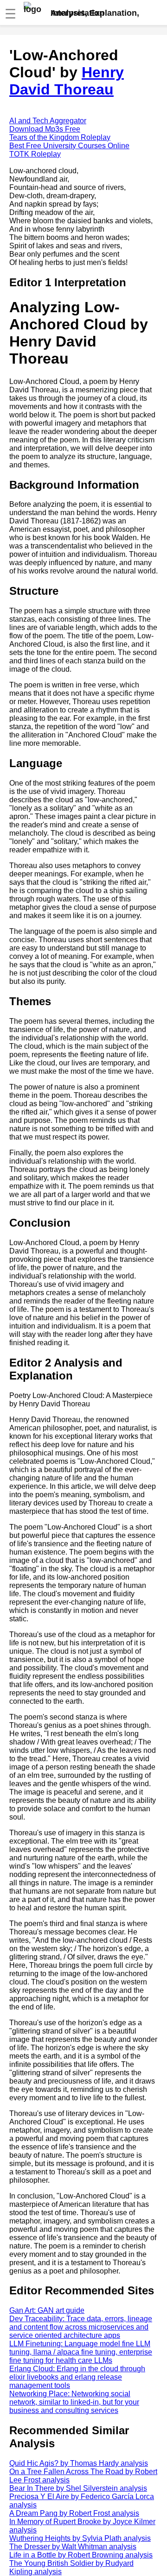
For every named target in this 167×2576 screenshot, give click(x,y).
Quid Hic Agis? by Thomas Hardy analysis (79, 2463)
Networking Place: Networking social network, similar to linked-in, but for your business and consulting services (74, 2402)
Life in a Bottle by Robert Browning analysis (81, 2555)
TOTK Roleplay (35, 154)
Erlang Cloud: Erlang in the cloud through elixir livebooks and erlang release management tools (77, 2377)
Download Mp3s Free (45, 129)
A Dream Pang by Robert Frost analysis (74, 2513)
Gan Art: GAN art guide (47, 2310)
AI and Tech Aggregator (48, 121)
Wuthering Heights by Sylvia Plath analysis (80, 2538)
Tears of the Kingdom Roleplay (60, 137)
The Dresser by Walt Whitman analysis (73, 2547)
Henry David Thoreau (67, 81)
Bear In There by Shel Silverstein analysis (78, 2488)
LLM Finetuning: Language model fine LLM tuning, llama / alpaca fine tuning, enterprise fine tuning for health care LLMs (81, 2352)
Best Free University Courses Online (69, 146)
